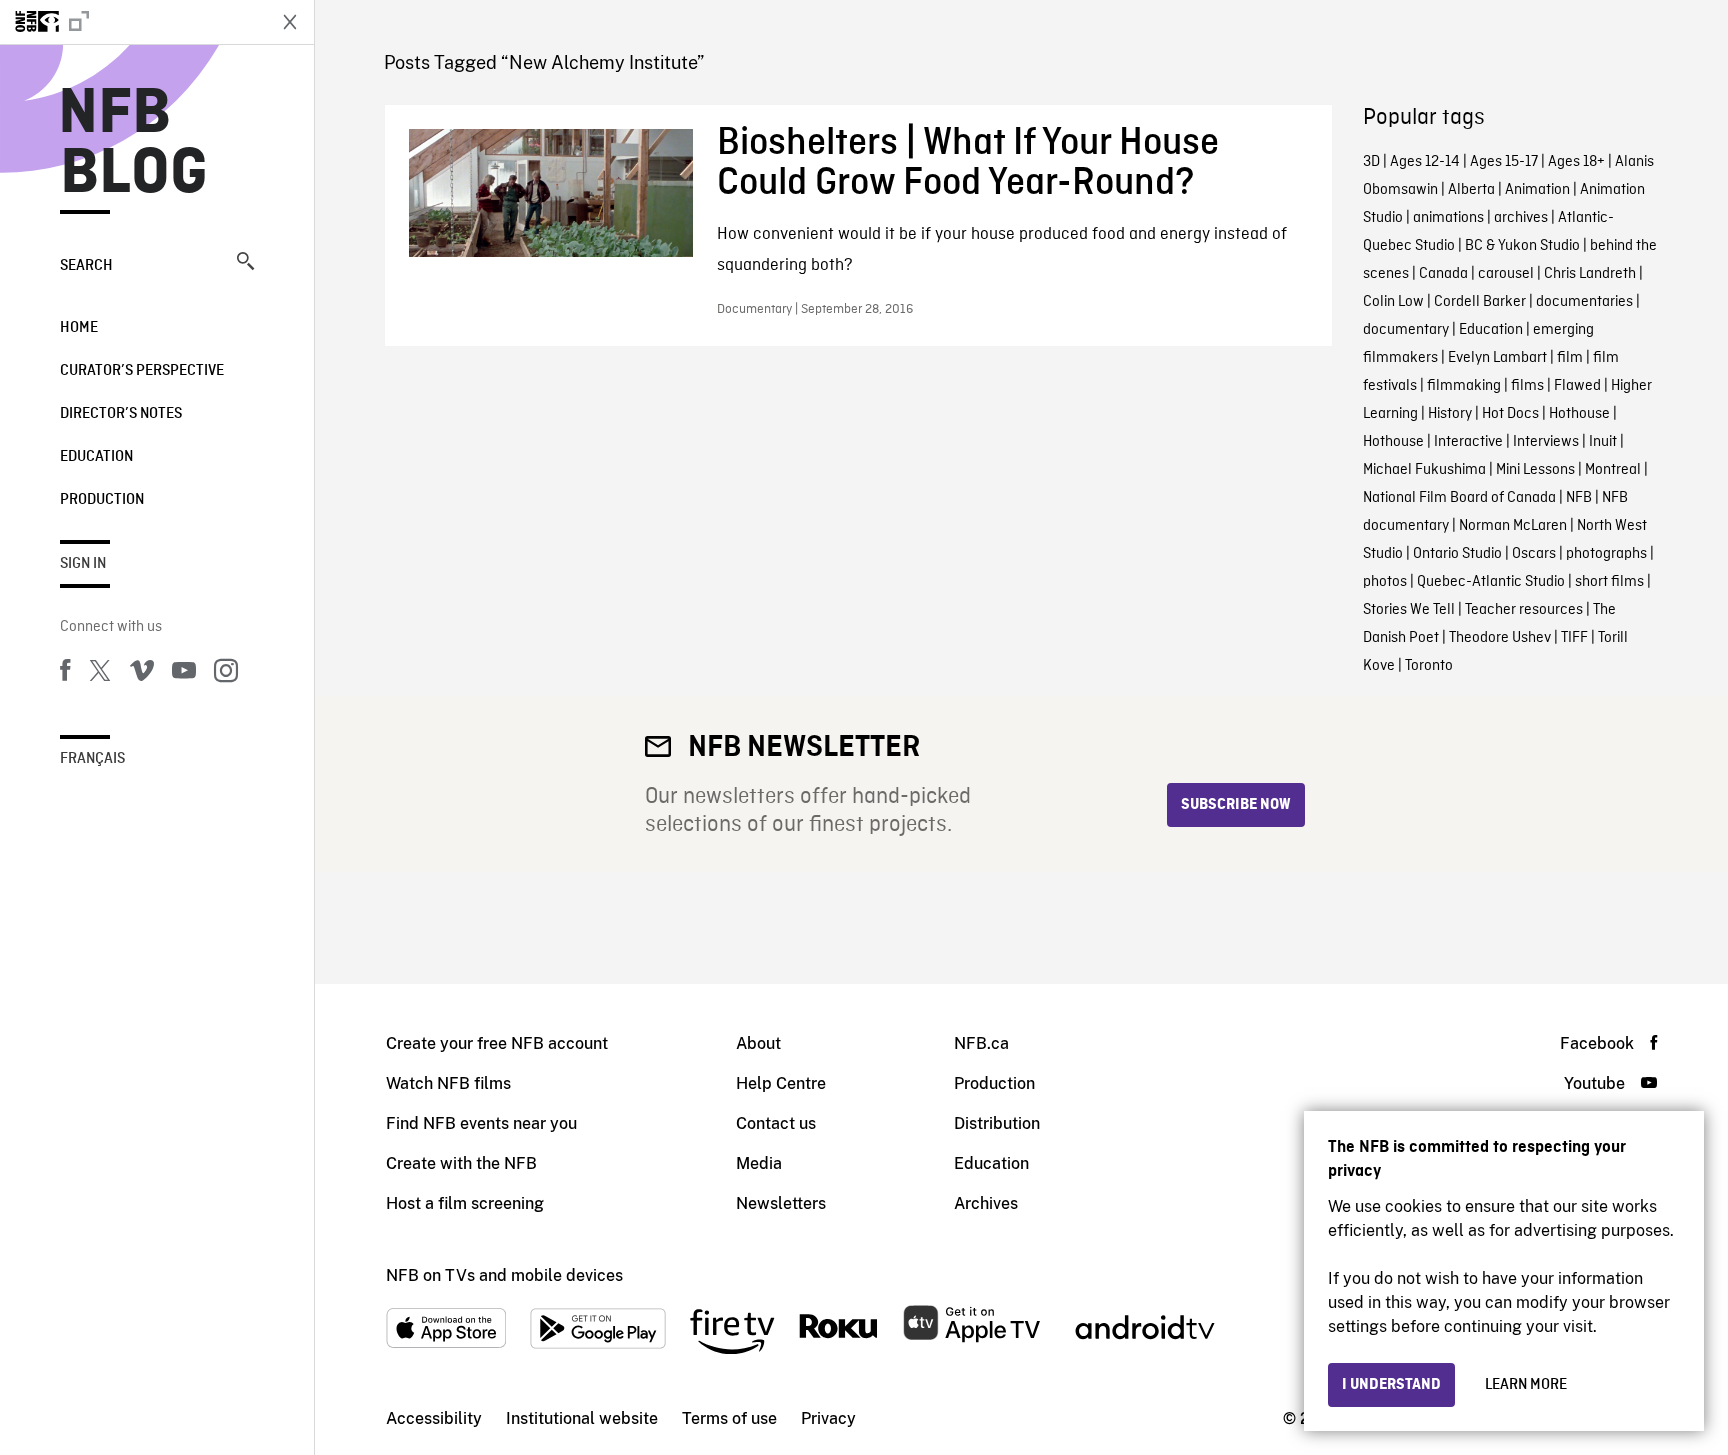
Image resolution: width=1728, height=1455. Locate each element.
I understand (1391, 1385)
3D (1371, 162)
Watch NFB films (448, 1083)
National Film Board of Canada (1459, 498)
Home (79, 328)
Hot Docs (1510, 414)
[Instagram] (226, 674)
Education (96, 457)
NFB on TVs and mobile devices (504, 1275)
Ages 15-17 (1504, 162)
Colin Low (1393, 302)
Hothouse (1579, 414)
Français (92, 759)
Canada (1443, 274)
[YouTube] (184, 674)
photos (1385, 582)
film (1570, 358)
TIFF (1574, 638)
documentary (1406, 330)
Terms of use (729, 1418)
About (758, 1043)
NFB (1579, 498)
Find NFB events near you (481, 1123)
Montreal (1613, 470)
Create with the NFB (461, 1163)
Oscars (1534, 554)
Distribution (997, 1123)
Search (86, 266)
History (1450, 414)
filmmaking (1464, 386)
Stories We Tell (1409, 610)
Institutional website (582, 1418)
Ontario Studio (1457, 554)
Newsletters (781, 1203)
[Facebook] (65, 674)
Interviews (1546, 442)
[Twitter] (100, 674)
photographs (1606, 554)
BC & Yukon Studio (1522, 246)
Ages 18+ (1576, 162)
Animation (1537, 190)
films (1527, 386)
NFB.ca (981, 1043)
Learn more (1526, 1385)
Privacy (828, 1418)
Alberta (1471, 190)
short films (1609, 582)
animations (1448, 218)
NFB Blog (134, 144)
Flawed (1577, 386)
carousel (1506, 274)
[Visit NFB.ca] (132, 22)
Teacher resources (1524, 610)
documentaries (1584, 302)
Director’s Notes (121, 414)
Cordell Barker (1480, 302)
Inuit (1603, 442)
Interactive (1468, 442)
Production (102, 500)
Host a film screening (465, 1203)
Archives (986, 1203)
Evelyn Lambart (1497, 358)
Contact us (776, 1123)
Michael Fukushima (1424, 470)
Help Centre (781, 1083)
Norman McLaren (1513, 526)
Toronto (1429, 666)
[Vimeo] (142, 674)
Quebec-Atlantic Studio (1491, 582)
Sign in (83, 564)
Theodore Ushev (1500, 638)
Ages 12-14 (1425, 162)
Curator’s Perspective (142, 371)
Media (759, 1163)
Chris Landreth (1590, 274)
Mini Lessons (1535, 470)
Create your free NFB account (497, 1043)
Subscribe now (1236, 805)
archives (1521, 218)
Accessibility (434, 1418)
